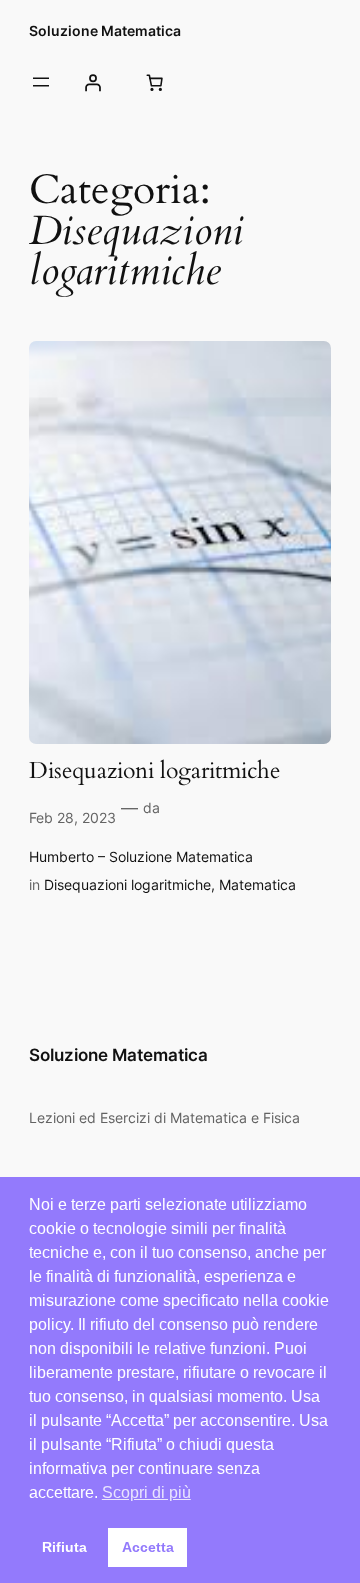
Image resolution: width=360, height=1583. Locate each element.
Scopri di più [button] (146, 1492)
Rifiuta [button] (64, 1547)
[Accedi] (93, 82)
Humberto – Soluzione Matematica (141, 856)
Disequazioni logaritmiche (154, 771)
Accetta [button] (148, 1547)
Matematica (257, 884)
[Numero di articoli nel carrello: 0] (154, 82)
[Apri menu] (41, 82)
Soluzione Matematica (105, 30)
